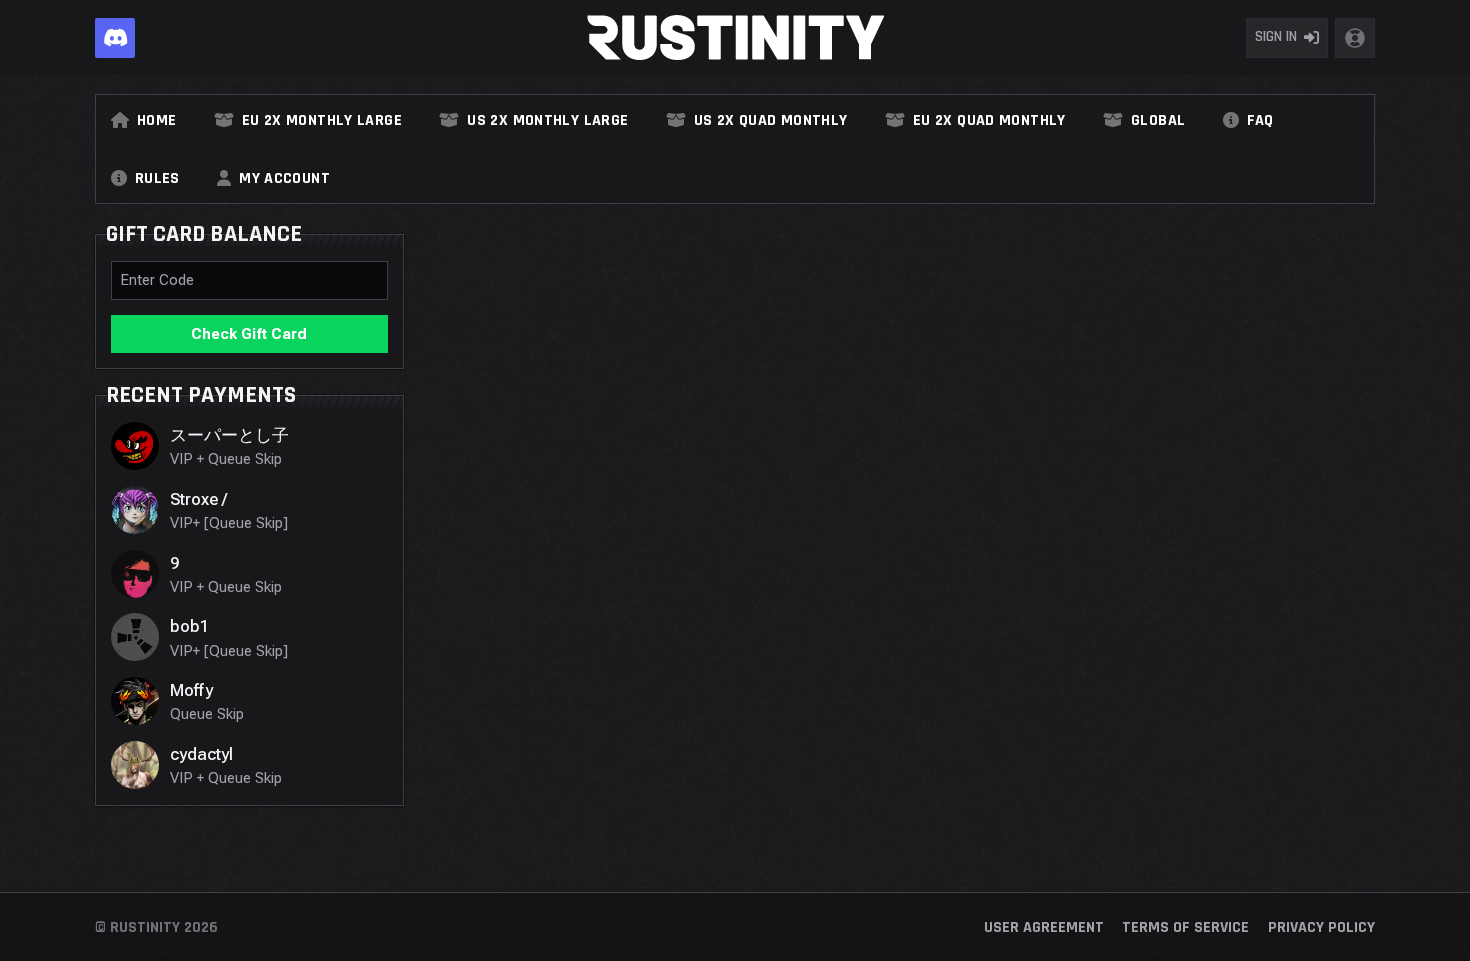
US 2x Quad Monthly (771, 121)
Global (1158, 121)
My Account (284, 179)
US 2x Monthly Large (547, 121)
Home (156, 121)
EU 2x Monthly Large (322, 121)
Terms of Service (1185, 927)
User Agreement (1044, 927)
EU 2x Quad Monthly (989, 121)
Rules (157, 179)
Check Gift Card (249, 334)
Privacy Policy (1321, 927)
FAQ (1260, 121)
